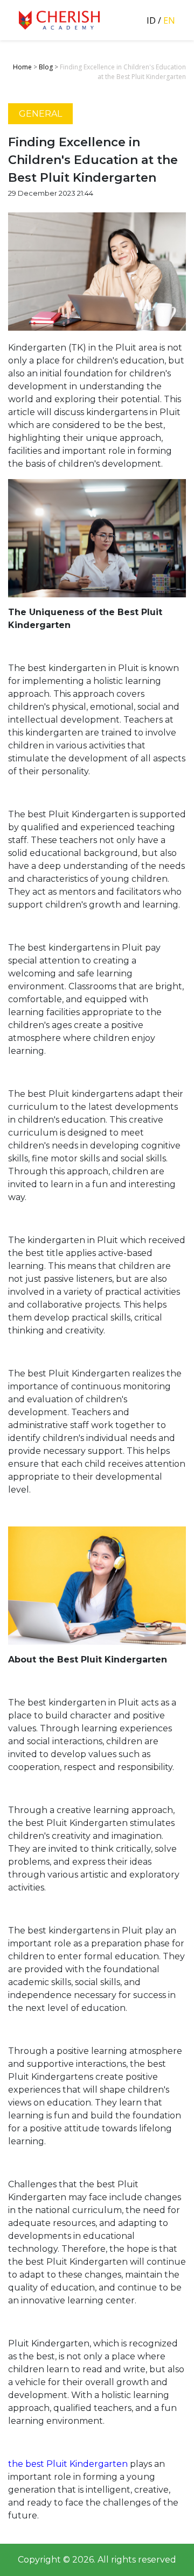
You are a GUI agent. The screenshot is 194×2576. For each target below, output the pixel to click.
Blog (46, 67)
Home (22, 67)
